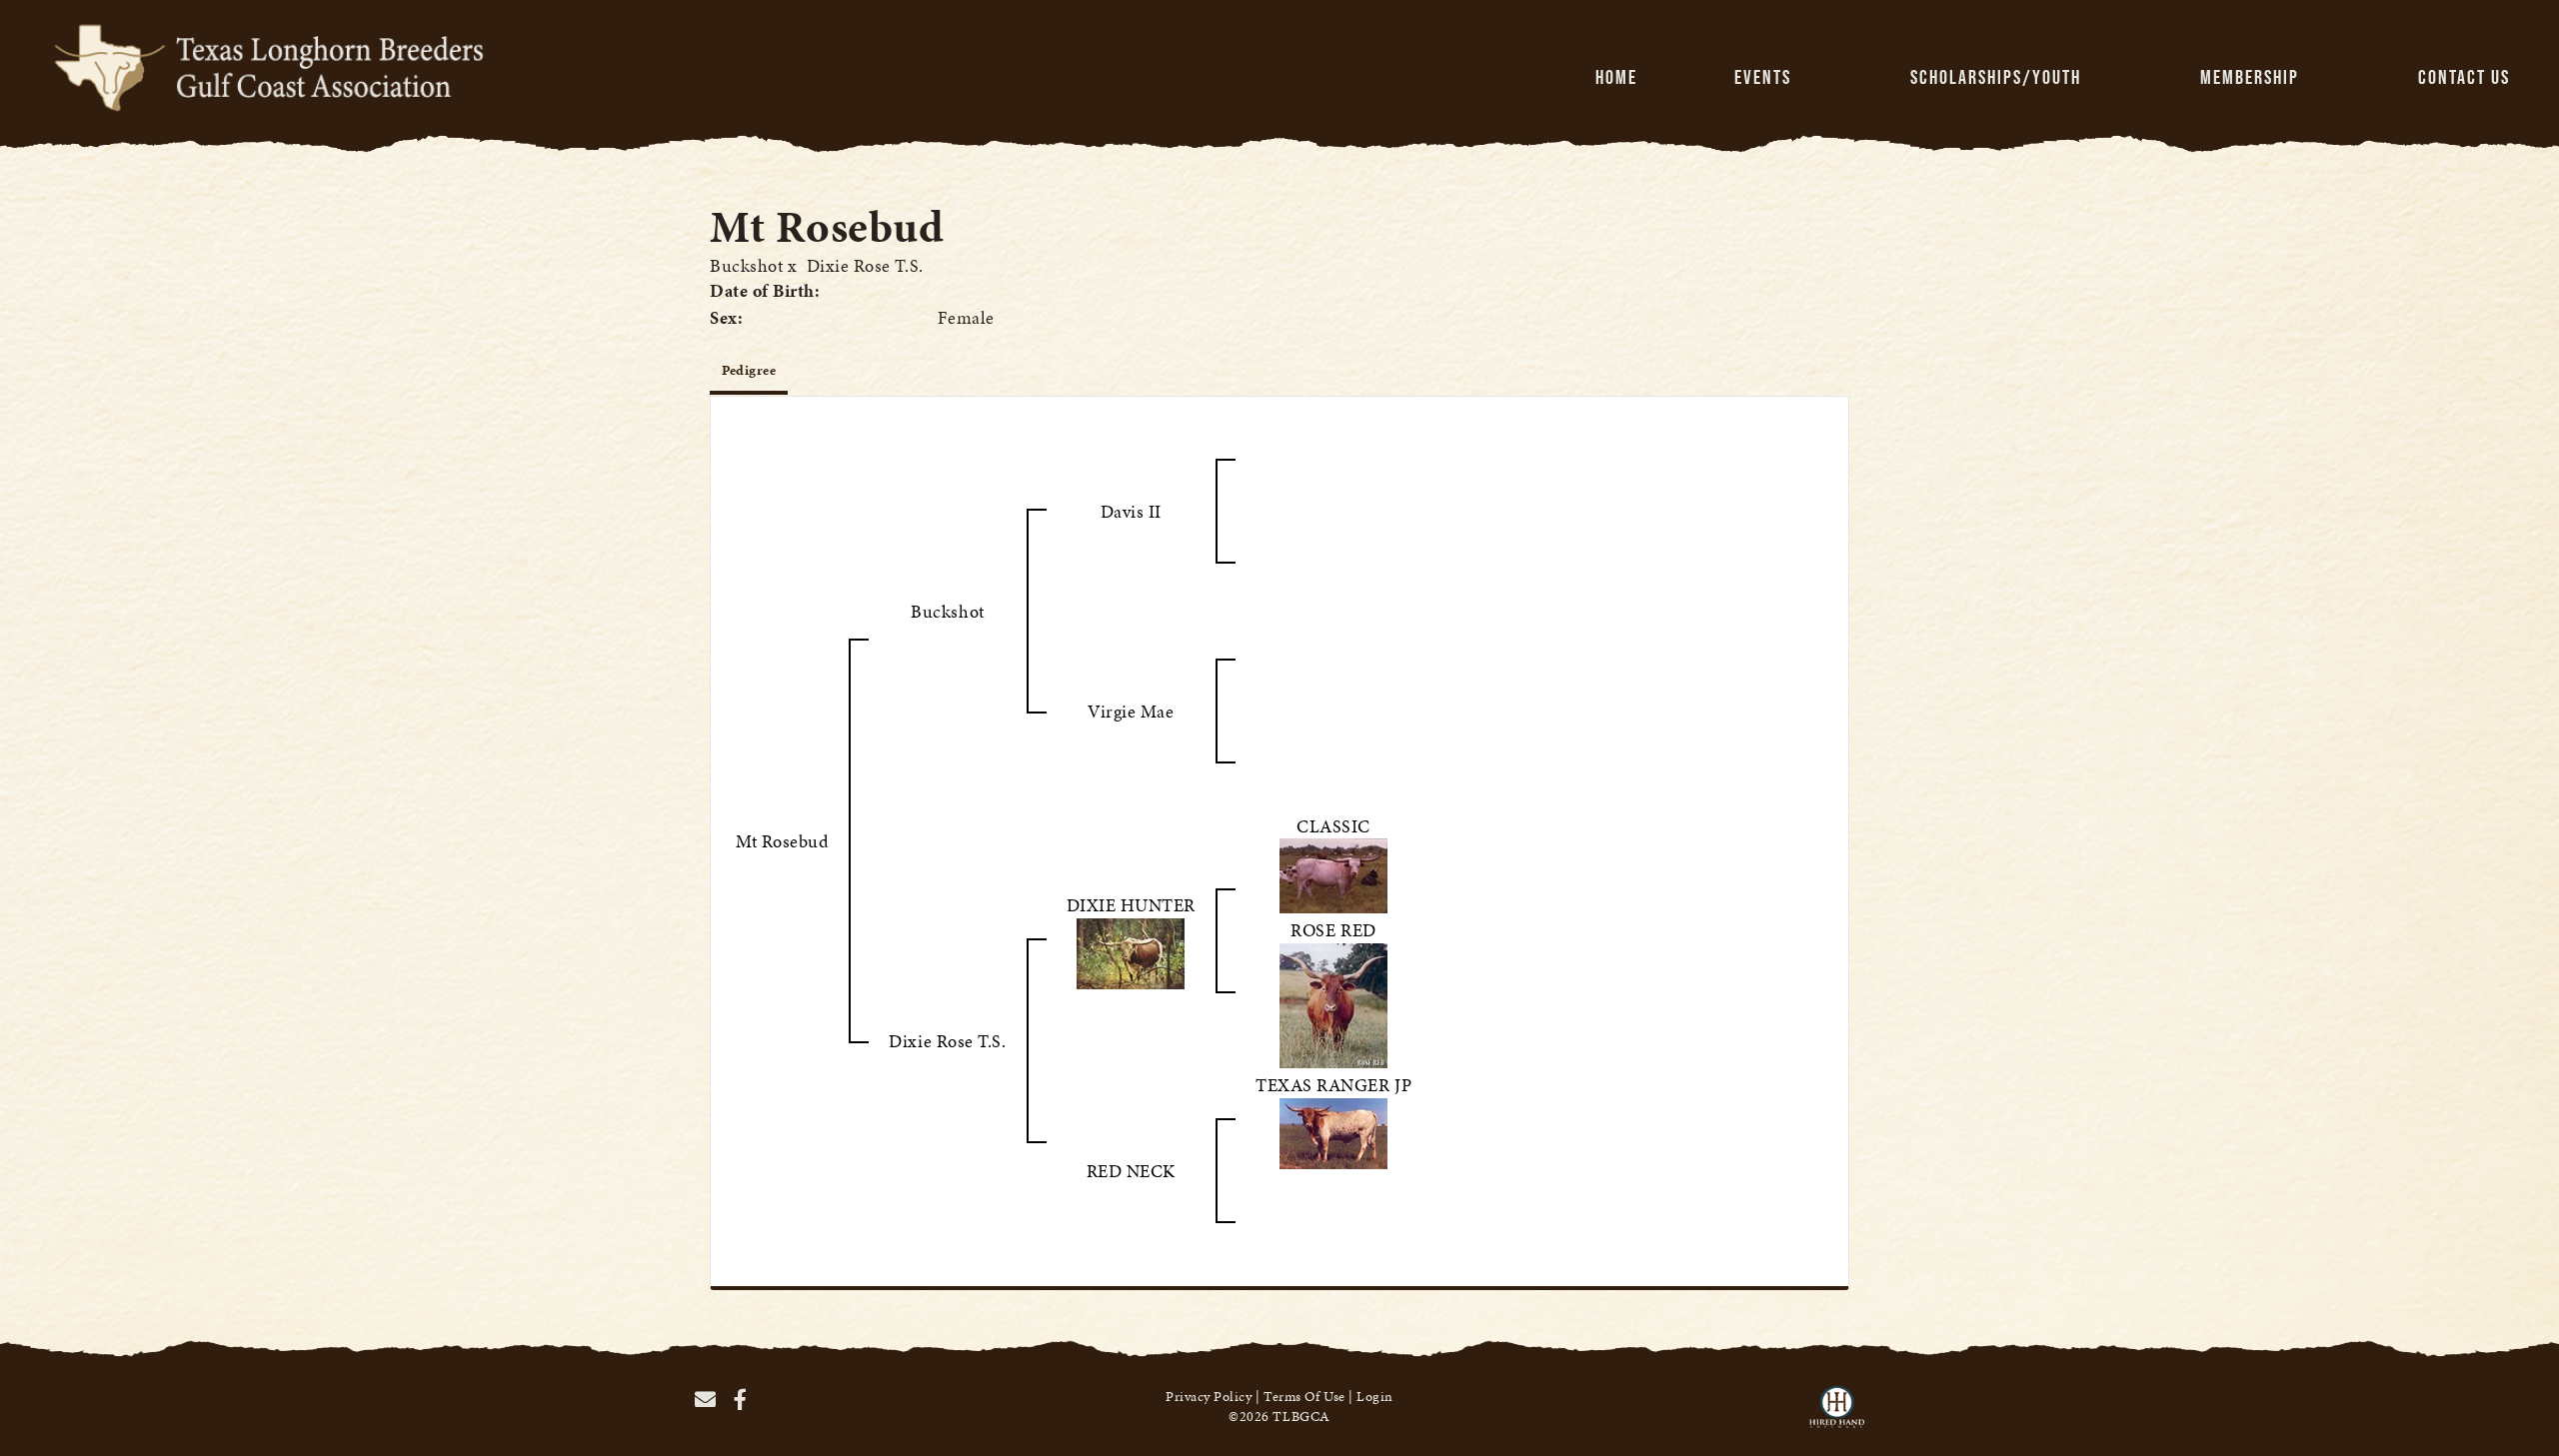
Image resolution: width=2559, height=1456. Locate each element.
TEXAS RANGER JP (1333, 1085)
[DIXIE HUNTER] (1131, 951)
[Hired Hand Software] (1837, 1416)
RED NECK (1131, 1171)
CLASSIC (1333, 826)
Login (1375, 1397)
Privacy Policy (1209, 1397)
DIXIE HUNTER (1131, 905)
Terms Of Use (1304, 1397)
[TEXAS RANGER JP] (1333, 1131)
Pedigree (749, 370)
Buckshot (746, 265)
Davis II (1131, 511)
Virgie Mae (1131, 711)
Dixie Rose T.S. (865, 265)
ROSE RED (1333, 930)
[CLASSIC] (1333, 874)
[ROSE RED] (1333, 1003)
